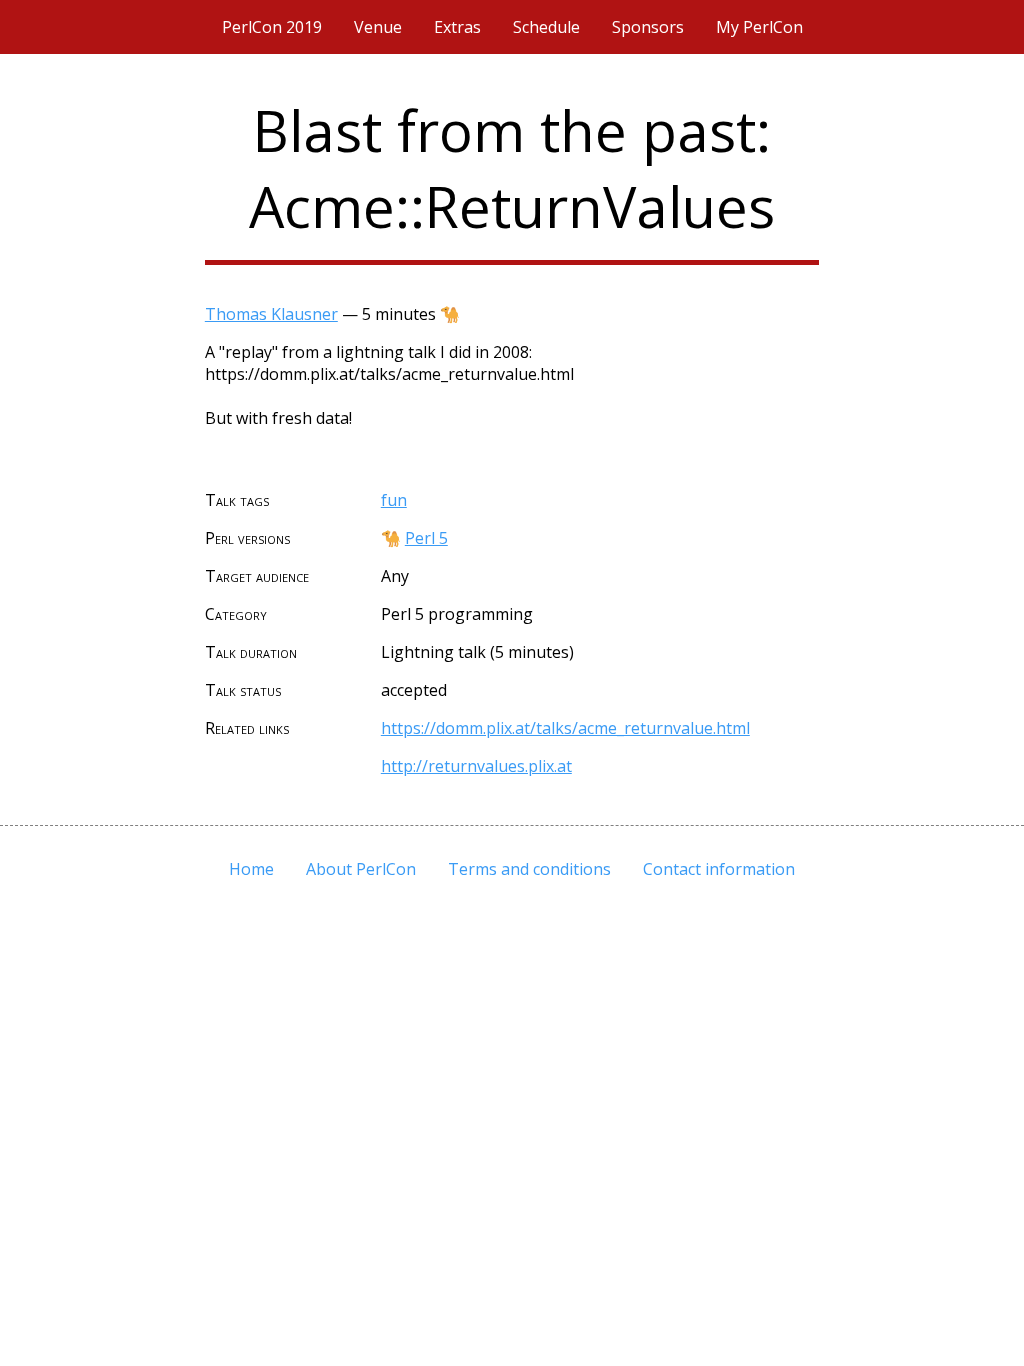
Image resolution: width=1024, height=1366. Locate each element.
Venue (378, 27)
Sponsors (648, 27)
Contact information (719, 869)
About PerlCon (361, 869)
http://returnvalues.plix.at (476, 766)
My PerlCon (759, 27)
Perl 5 (426, 538)
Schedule (546, 27)
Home (251, 869)
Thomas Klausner (271, 314)
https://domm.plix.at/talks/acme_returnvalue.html (565, 728)
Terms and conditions (529, 869)
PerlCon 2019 (272, 27)
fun (394, 500)
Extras (457, 27)
